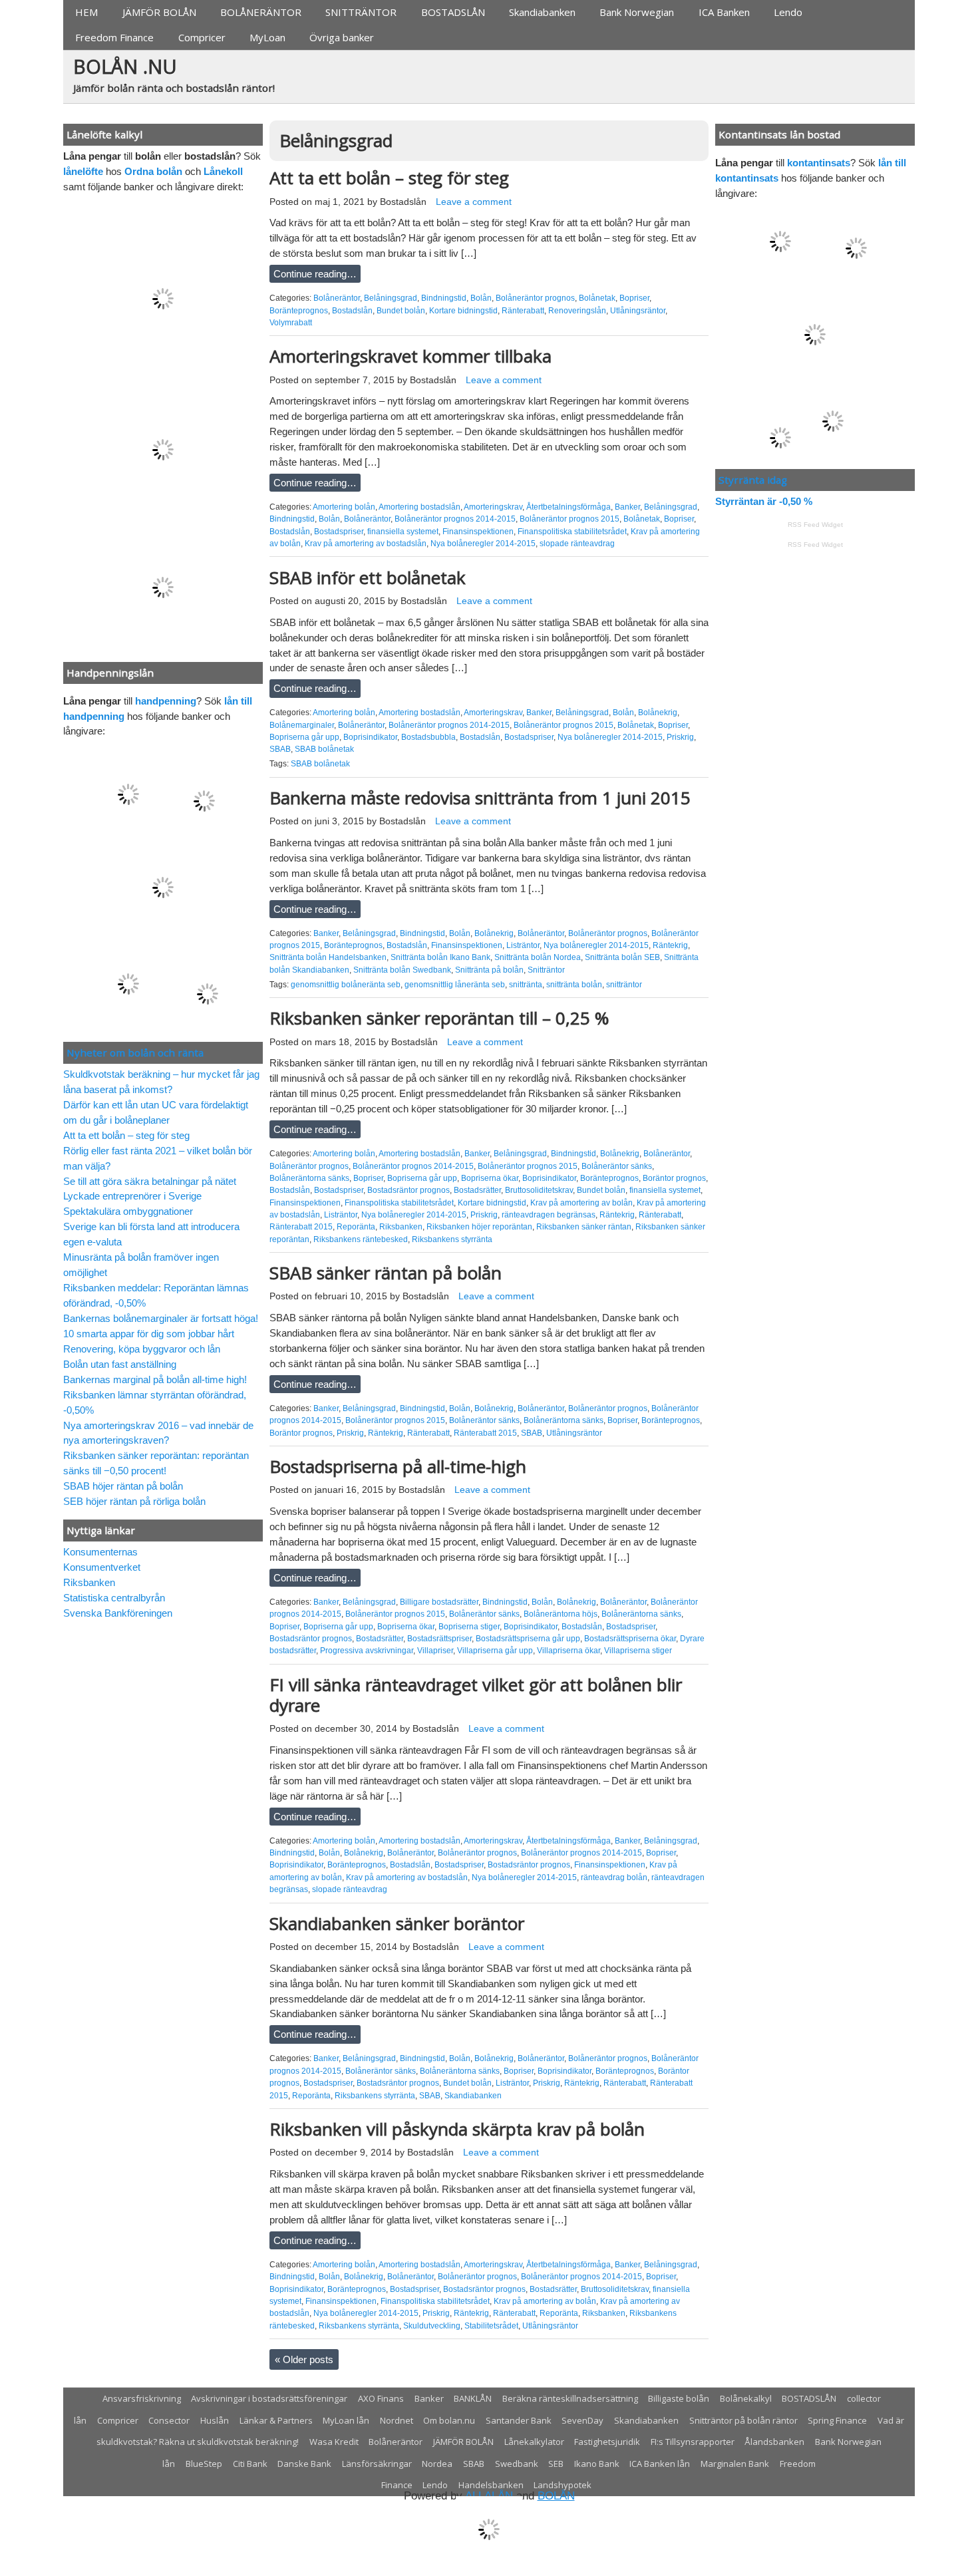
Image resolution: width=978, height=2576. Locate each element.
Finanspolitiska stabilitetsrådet (572, 532)
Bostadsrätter (477, 1190)
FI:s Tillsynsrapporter (693, 2442)
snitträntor (624, 985)
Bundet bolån (401, 311)
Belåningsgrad (391, 298)
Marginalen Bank (735, 2464)
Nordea (437, 2464)
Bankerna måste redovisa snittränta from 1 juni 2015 (480, 798)
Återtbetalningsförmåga (569, 507)
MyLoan (267, 37)
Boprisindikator (370, 737)
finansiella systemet (403, 532)
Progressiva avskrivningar (367, 1651)
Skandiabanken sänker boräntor (397, 1923)
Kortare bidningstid (463, 311)
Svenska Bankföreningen (118, 1613)
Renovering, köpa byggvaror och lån (142, 1349)
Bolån (481, 298)
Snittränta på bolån (489, 970)
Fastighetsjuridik (607, 2442)
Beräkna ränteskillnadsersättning (570, 2398)
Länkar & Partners (276, 2420)
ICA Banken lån (660, 2464)
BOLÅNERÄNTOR (261, 12)
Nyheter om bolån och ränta (135, 1052)
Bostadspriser (339, 532)
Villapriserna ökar (569, 1651)
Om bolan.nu (449, 2420)
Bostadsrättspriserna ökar (630, 1639)
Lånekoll (223, 171)
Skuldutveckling (432, 2326)
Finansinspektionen (478, 532)
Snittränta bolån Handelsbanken (328, 957)
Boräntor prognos (674, 1178)
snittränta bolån (574, 985)
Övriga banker (342, 37)
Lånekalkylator (534, 2442)
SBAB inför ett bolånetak (368, 577)
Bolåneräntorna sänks (309, 1178)
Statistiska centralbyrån (114, 1598)
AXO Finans (381, 2398)
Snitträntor (546, 970)
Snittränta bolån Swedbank (402, 970)
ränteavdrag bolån (614, 1877)
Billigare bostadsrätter (439, 1602)
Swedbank (517, 2464)
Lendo (788, 12)
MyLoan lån (346, 2420)
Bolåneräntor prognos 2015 (570, 519)
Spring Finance (837, 2420)
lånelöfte (83, 171)
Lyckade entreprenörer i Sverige (132, 1196)
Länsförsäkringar (377, 2464)
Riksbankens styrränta (452, 1239)
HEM (86, 12)
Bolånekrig (658, 713)
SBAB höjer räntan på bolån (123, 1486)
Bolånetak (597, 298)
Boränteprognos (299, 311)
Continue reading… (315, 274)
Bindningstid (444, 298)
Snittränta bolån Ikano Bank (440, 957)
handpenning (166, 701)
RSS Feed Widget (815, 525)
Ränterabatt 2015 (301, 1227)
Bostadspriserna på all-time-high (398, 1466)
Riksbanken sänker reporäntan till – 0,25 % (439, 1018)
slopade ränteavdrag (577, 544)
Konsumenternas (100, 1552)
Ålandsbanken (774, 2442)
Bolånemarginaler (302, 725)
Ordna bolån (153, 171)
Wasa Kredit (334, 2442)
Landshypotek (563, 2485)
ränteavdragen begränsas (549, 1215)
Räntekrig (670, 945)
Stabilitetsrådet (491, 2326)
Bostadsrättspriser (439, 1639)
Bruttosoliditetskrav (539, 1190)
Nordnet (397, 2420)
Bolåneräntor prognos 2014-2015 (455, 519)
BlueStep (204, 2464)
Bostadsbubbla (428, 737)
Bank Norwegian (637, 12)
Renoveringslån (577, 311)
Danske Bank (304, 2464)
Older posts (304, 2359)
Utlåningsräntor (638, 311)
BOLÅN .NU (125, 66)
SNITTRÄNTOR (361, 12)
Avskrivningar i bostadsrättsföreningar (269, 2398)
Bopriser (634, 298)
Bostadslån (403, 202)
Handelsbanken (491, 2485)
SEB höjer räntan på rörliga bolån (134, 1501)
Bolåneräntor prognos (535, 298)
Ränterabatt (523, 311)
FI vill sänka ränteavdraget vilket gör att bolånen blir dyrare (476, 1695)
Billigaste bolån (679, 2398)
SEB (556, 2464)
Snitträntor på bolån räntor (743, 2420)
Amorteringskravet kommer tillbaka (410, 356)
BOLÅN (556, 2496)
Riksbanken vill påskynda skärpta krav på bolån (457, 2129)
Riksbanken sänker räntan (584, 1227)
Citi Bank (250, 2464)
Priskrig (680, 737)
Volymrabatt (291, 323)
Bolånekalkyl (746, 2398)
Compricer (202, 37)
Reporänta (356, 1227)
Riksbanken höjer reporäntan (479, 1227)
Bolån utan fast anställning (120, 1364)
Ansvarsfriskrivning (142, 2398)
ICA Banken (724, 12)
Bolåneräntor (337, 298)
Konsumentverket (102, 1567)
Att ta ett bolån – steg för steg (389, 178)
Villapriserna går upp (495, 1651)
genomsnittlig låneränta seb (455, 985)
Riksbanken (401, 1227)
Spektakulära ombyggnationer (128, 1211)
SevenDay (582, 2420)
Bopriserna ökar (490, 1178)
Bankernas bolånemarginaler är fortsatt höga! (161, 1318)
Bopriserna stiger (469, 1627)
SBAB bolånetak (324, 749)
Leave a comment (474, 202)
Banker (627, 507)
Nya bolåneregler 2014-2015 (483, 544)
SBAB (280, 749)
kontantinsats (819, 163)
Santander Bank (519, 2420)
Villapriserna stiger (638, 1651)
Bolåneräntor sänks (617, 1166)
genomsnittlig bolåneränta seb (346, 985)
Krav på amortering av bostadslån (366, 544)
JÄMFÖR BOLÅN (159, 12)
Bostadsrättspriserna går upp (528, 1639)
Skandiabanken (542, 12)
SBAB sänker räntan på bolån (386, 1273)
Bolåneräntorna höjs (561, 1614)
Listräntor (523, 945)
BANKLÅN (473, 2398)
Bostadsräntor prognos (408, 1190)
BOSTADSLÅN (453, 12)
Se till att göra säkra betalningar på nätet (150, 1181)
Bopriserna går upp (304, 737)
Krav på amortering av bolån (581, 1203)
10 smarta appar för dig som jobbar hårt (149, 1334)
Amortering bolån (344, 507)
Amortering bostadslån (419, 507)
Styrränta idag (753, 480)
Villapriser (435, 1651)
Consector (169, 2420)
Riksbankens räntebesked (361, 1239)
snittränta (526, 985)
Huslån (215, 2420)
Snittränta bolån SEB (622, 957)
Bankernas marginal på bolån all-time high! (155, 1379)
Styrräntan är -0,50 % (764, 501)
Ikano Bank (597, 2464)
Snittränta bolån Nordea (538, 957)
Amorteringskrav (493, 507)
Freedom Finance (114, 37)
